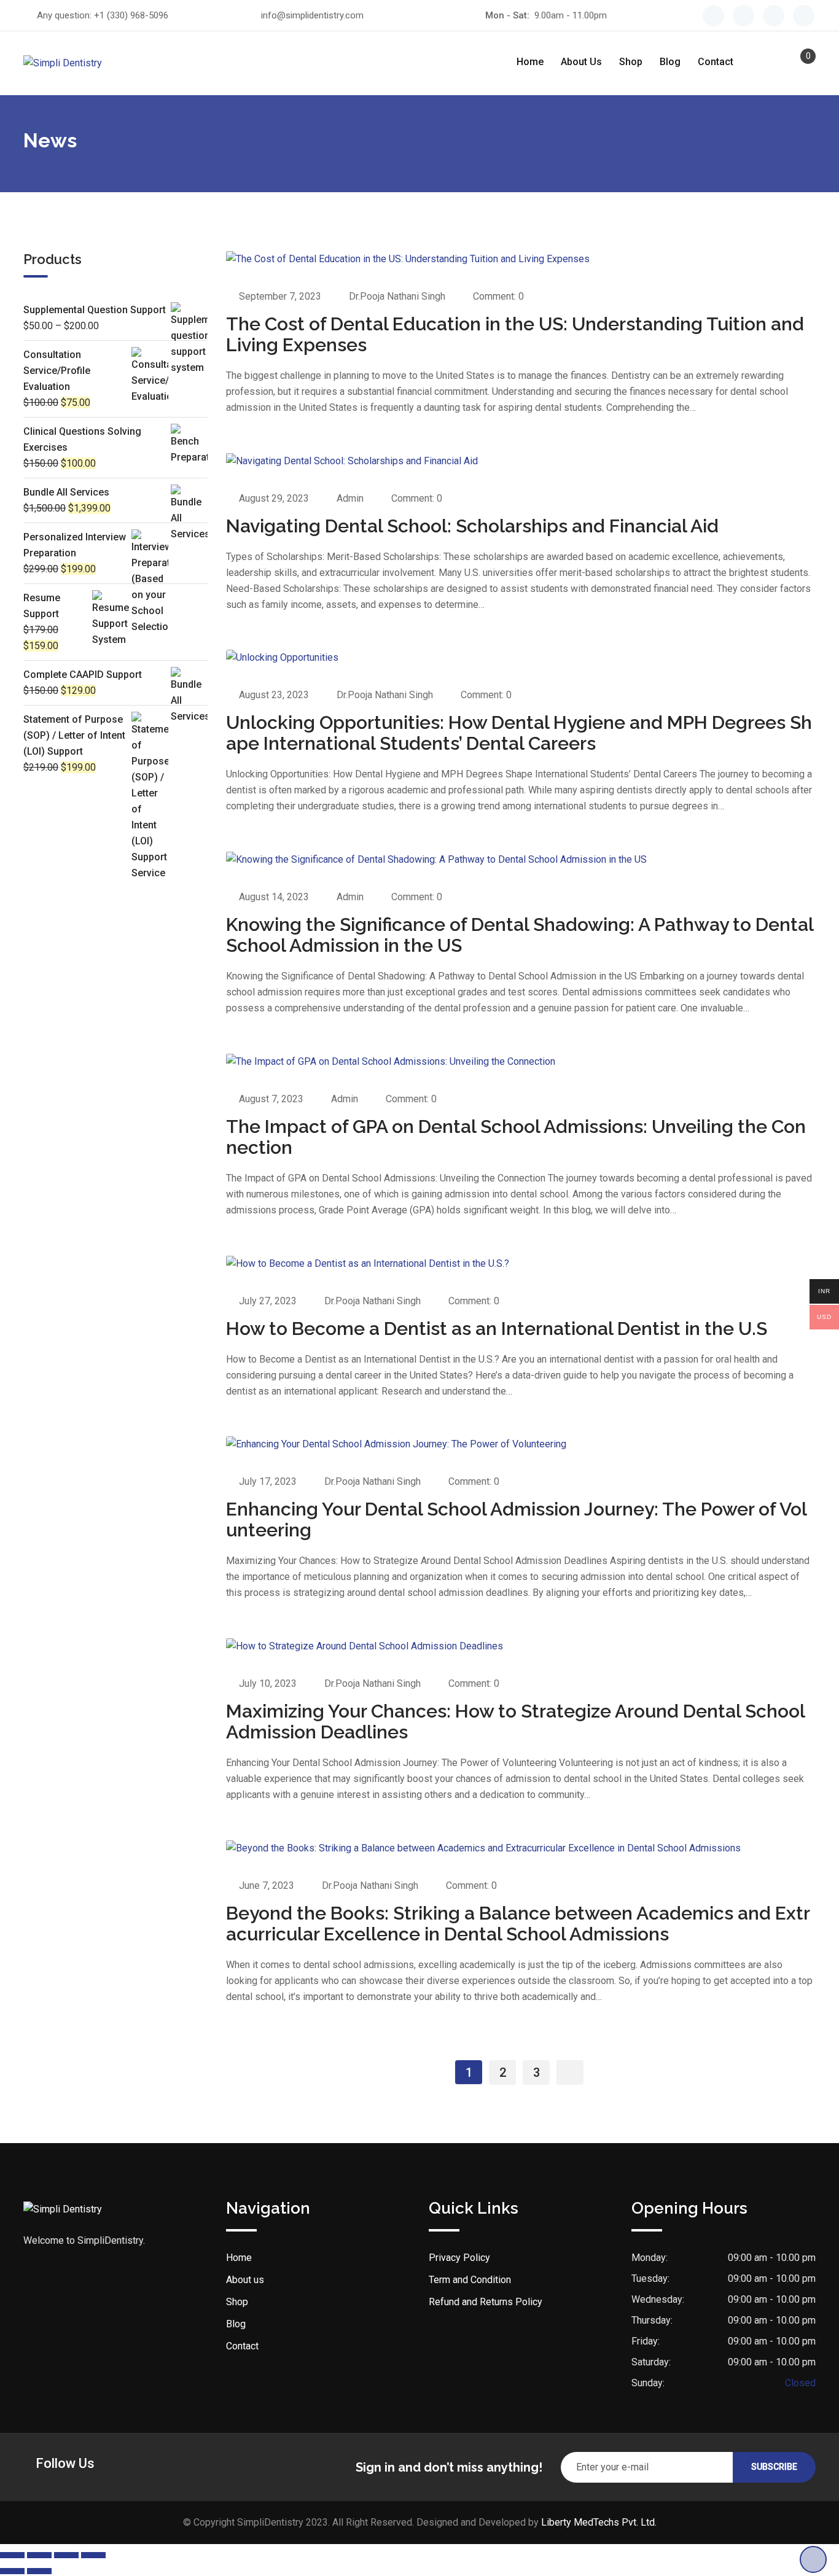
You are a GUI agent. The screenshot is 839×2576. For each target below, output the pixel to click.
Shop (631, 62)
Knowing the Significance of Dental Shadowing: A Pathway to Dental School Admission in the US (520, 935)
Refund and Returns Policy (486, 2302)
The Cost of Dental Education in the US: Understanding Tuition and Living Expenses (515, 334)
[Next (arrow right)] (39, 2571)
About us (581, 62)
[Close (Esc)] (93, 2555)
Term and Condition (470, 2280)
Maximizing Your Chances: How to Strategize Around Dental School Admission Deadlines (515, 1722)
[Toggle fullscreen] (39, 2555)
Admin (350, 498)
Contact (716, 62)
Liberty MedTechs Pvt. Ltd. (599, 2522)
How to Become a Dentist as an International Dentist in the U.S (497, 1329)
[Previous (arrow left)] (12, 2571)
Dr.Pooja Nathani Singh (397, 296)
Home (530, 62)
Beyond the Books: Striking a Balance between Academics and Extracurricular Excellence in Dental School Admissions (518, 1924)
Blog (670, 62)
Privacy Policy (459, 2258)
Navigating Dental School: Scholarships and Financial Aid (472, 526)
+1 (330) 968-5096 (131, 15)
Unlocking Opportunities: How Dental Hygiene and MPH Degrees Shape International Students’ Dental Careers (519, 733)
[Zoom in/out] (12, 2555)
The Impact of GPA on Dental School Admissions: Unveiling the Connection (516, 1137)
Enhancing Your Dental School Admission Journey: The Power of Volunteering (517, 1520)
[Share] (66, 2555)
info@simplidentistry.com (312, 15)
